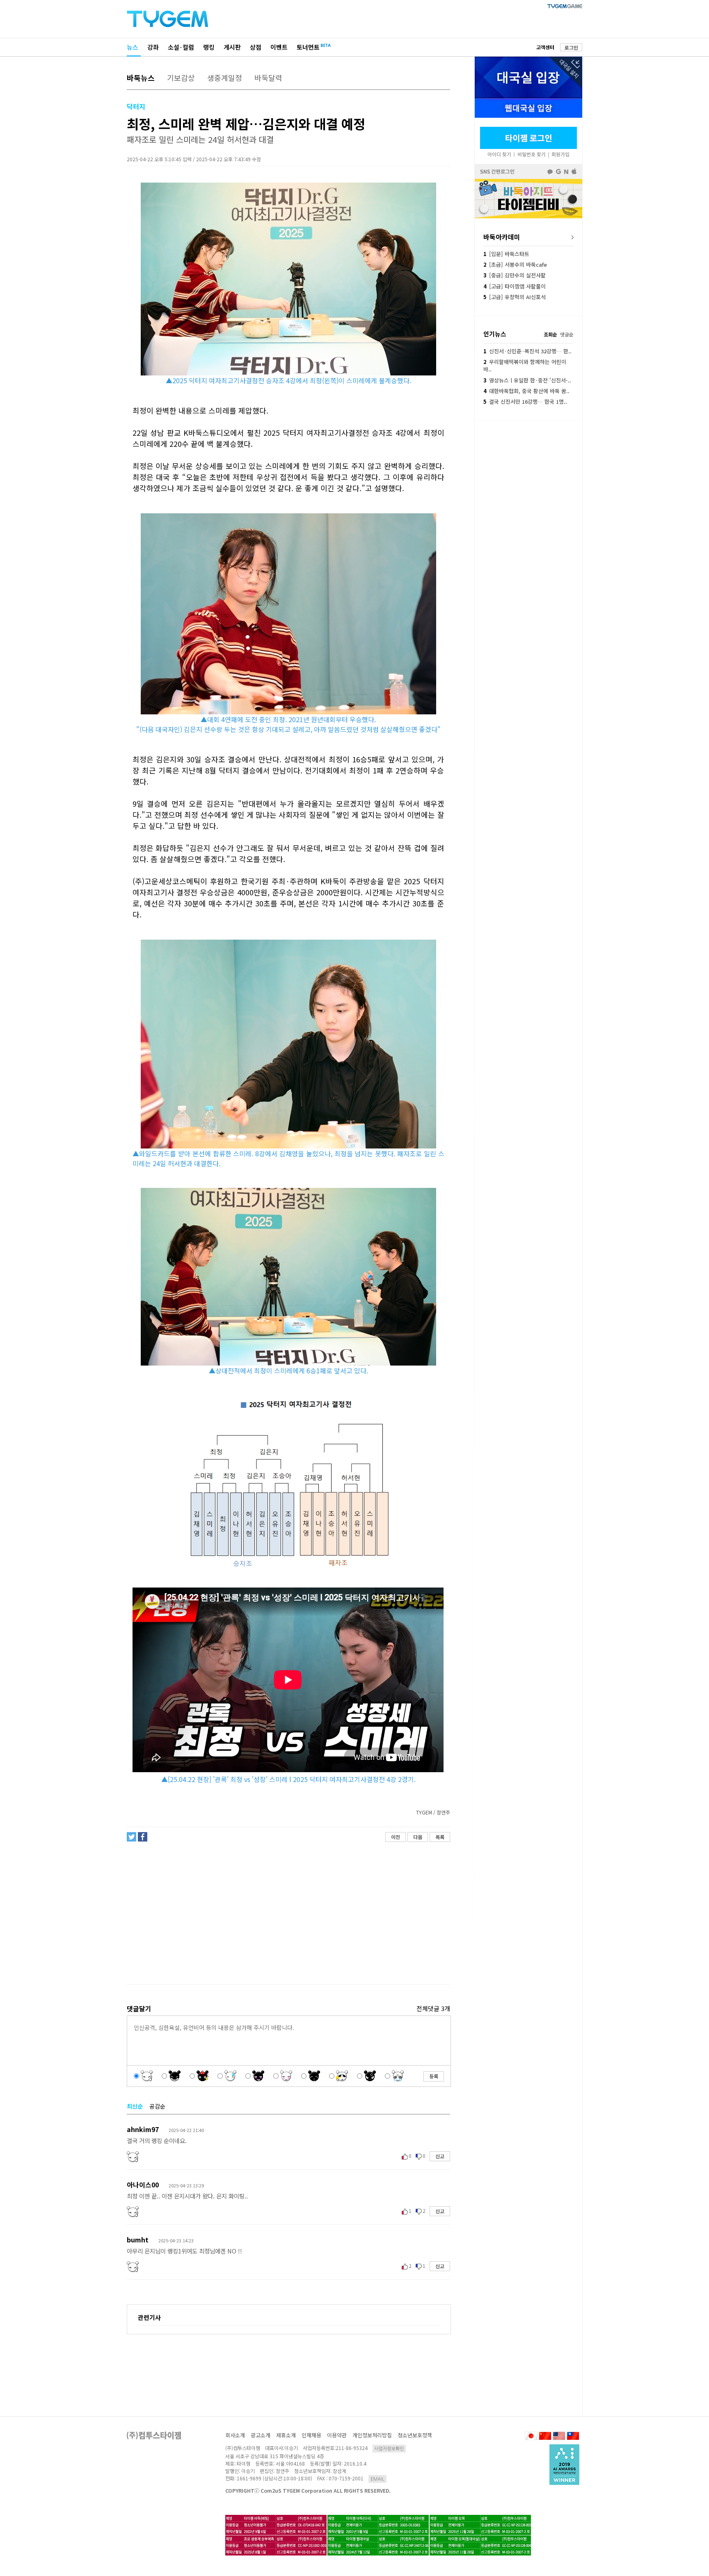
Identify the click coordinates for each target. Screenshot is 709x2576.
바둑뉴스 (141, 78)
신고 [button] (440, 2156)
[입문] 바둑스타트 (506, 254)
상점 (256, 47)
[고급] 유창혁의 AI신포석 (515, 297)
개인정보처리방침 (372, 2435)
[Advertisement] (288, 1913)
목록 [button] (440, 1837)
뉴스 (133, 47)
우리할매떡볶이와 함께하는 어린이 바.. (525, 365)
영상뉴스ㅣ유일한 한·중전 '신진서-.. (527, 380)
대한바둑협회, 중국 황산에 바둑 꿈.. (526, 391)
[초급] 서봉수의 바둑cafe (515, 264)
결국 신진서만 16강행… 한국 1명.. (525, 401)
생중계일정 (225, 78)
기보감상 (181, 78)
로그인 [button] (571, 47)
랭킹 (209, 47)
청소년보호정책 (415, 2435)
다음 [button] (418, 1837)
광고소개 (261, 2435)
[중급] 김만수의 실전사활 (515, 275)
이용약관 (337, 2435)
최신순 (135, 2106)
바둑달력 (268, 78)
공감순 (157, 2106)
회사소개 (235, 2435)
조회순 (550, 334)
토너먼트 (308, 47)
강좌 (153, 47)
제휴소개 (286, 2435)
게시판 (232, 47)
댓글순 (567, 334)
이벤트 (279, 47)
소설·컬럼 (181, 47)
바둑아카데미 (502, 237)
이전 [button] (396, 1837)
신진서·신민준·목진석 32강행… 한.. (527, 351)
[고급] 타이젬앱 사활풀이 (515, 286)
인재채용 (311, 2435)
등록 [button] (434, 2076)
